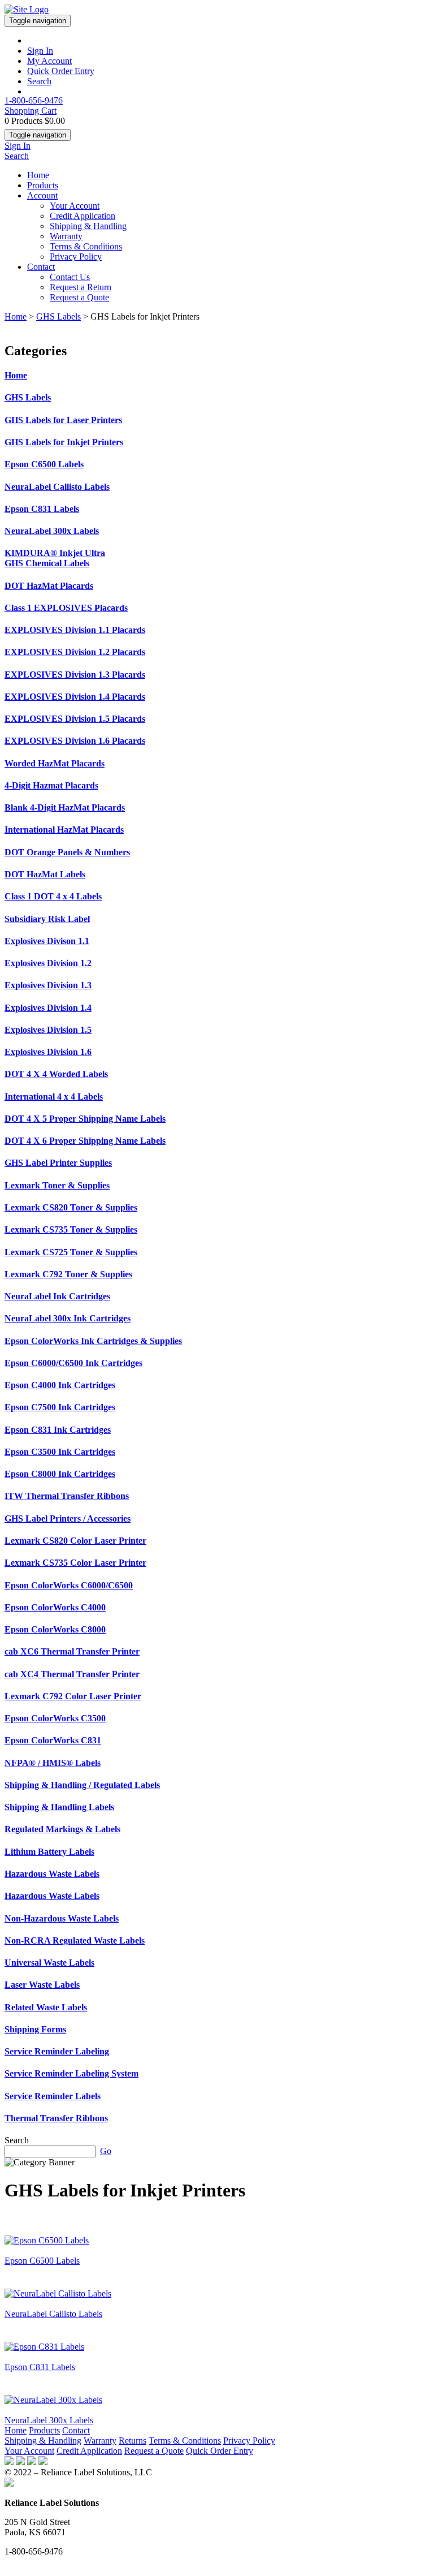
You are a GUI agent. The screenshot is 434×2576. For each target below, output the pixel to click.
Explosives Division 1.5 (48, 1030)
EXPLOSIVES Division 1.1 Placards (75, 630)
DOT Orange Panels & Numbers (67, 852)
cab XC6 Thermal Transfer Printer (72, 1651)
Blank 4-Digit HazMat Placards (65, 807)
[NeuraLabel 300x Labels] (53, 2400)
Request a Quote (79, 297)
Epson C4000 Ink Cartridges (60, 1385)
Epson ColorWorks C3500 (55, 1718)
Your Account (75, 206)
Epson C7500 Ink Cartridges (60, 1407)
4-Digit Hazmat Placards (51, 785)
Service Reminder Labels (53, 2096)
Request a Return (81, 287)
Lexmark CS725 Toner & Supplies (71, 1252)
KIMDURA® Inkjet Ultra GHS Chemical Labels (55, 558)
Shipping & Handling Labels (59, 1807)
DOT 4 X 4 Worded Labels (56, 1074)
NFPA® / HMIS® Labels (53, 1763)
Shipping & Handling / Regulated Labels (82, 1785)
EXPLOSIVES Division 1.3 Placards (75, 675)
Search (39, 81)
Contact (41, 267)
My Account (49, 61)
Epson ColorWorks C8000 (55, 1629)
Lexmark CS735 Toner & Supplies (71, 1229)
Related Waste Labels (46, 2007)
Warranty (66, 236)
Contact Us (70, 277)
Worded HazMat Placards (55, 763)
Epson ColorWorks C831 (53, 1740)
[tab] (217, 376)
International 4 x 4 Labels (54, 1097)
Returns (133, 2441)
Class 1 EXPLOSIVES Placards (66, 608)
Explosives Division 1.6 (48, 1052)
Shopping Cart (31, 111)
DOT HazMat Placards (49, 586)
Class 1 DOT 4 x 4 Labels (53, 896)
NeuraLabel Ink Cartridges (57, 1296)
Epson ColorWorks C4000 (55, 1607)
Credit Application (83, 216)
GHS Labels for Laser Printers (63, 420)
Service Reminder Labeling (57, 2051)
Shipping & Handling (88, 226)
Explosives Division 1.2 (48, 963)
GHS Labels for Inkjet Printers (64, 442)
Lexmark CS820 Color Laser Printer (75, 1541)
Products (43, 185)
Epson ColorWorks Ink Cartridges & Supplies (93, 1341)
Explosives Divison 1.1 (47, 941)
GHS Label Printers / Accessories (68, 1519)
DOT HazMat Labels (45, 874)
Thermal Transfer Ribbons (56, 2118)
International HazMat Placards (64, 830)
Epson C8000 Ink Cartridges (60, 1474)
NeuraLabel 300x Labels (52, 531)
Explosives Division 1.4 (48, 1008)
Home (38, 175)
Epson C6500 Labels (44, 464)
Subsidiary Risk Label (47, 919)
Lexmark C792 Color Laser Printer (73, 1696)
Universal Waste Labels (49, 1963)
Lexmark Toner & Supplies (57, 1185)
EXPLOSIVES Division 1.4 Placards (75, 697)
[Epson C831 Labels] (44, 2347)
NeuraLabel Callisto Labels (57, 487)
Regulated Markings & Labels (62, 1829)
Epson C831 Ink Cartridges (58, 1430)
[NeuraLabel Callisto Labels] (58, 2293)
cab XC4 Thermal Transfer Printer (72, 1674)
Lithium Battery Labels (49, 1852)
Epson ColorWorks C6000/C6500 (69, 1585)
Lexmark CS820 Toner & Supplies (71, 1207)
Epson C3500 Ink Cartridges (60, 1452)
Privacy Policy (76, 257)
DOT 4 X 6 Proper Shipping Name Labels (85, 1141)
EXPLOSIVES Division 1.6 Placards (75, 741)
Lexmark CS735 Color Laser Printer (75, 1563)
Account (42, 195)
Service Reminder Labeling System (71, 2073)
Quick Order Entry (61, 71)
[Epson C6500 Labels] (47, 2240)
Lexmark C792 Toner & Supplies (68, 1274)
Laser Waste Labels (42, 1985)
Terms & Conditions (86, 246)
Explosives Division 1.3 (48, 985)
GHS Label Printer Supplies (58, 1163)
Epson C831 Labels (42, 509)
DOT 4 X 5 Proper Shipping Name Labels (85, 1119)
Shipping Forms (35, 2029)
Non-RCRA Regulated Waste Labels (75, 1940)
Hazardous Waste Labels (52, 1874)
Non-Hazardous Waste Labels (62, 1918)
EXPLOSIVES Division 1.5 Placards (75, 719)
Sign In (40, 51)
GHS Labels (58, 316)
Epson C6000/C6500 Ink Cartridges (73, 1363)
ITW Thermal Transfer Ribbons (67, 1496)
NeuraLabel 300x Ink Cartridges (68, 1318)
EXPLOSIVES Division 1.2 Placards (75, 652)
